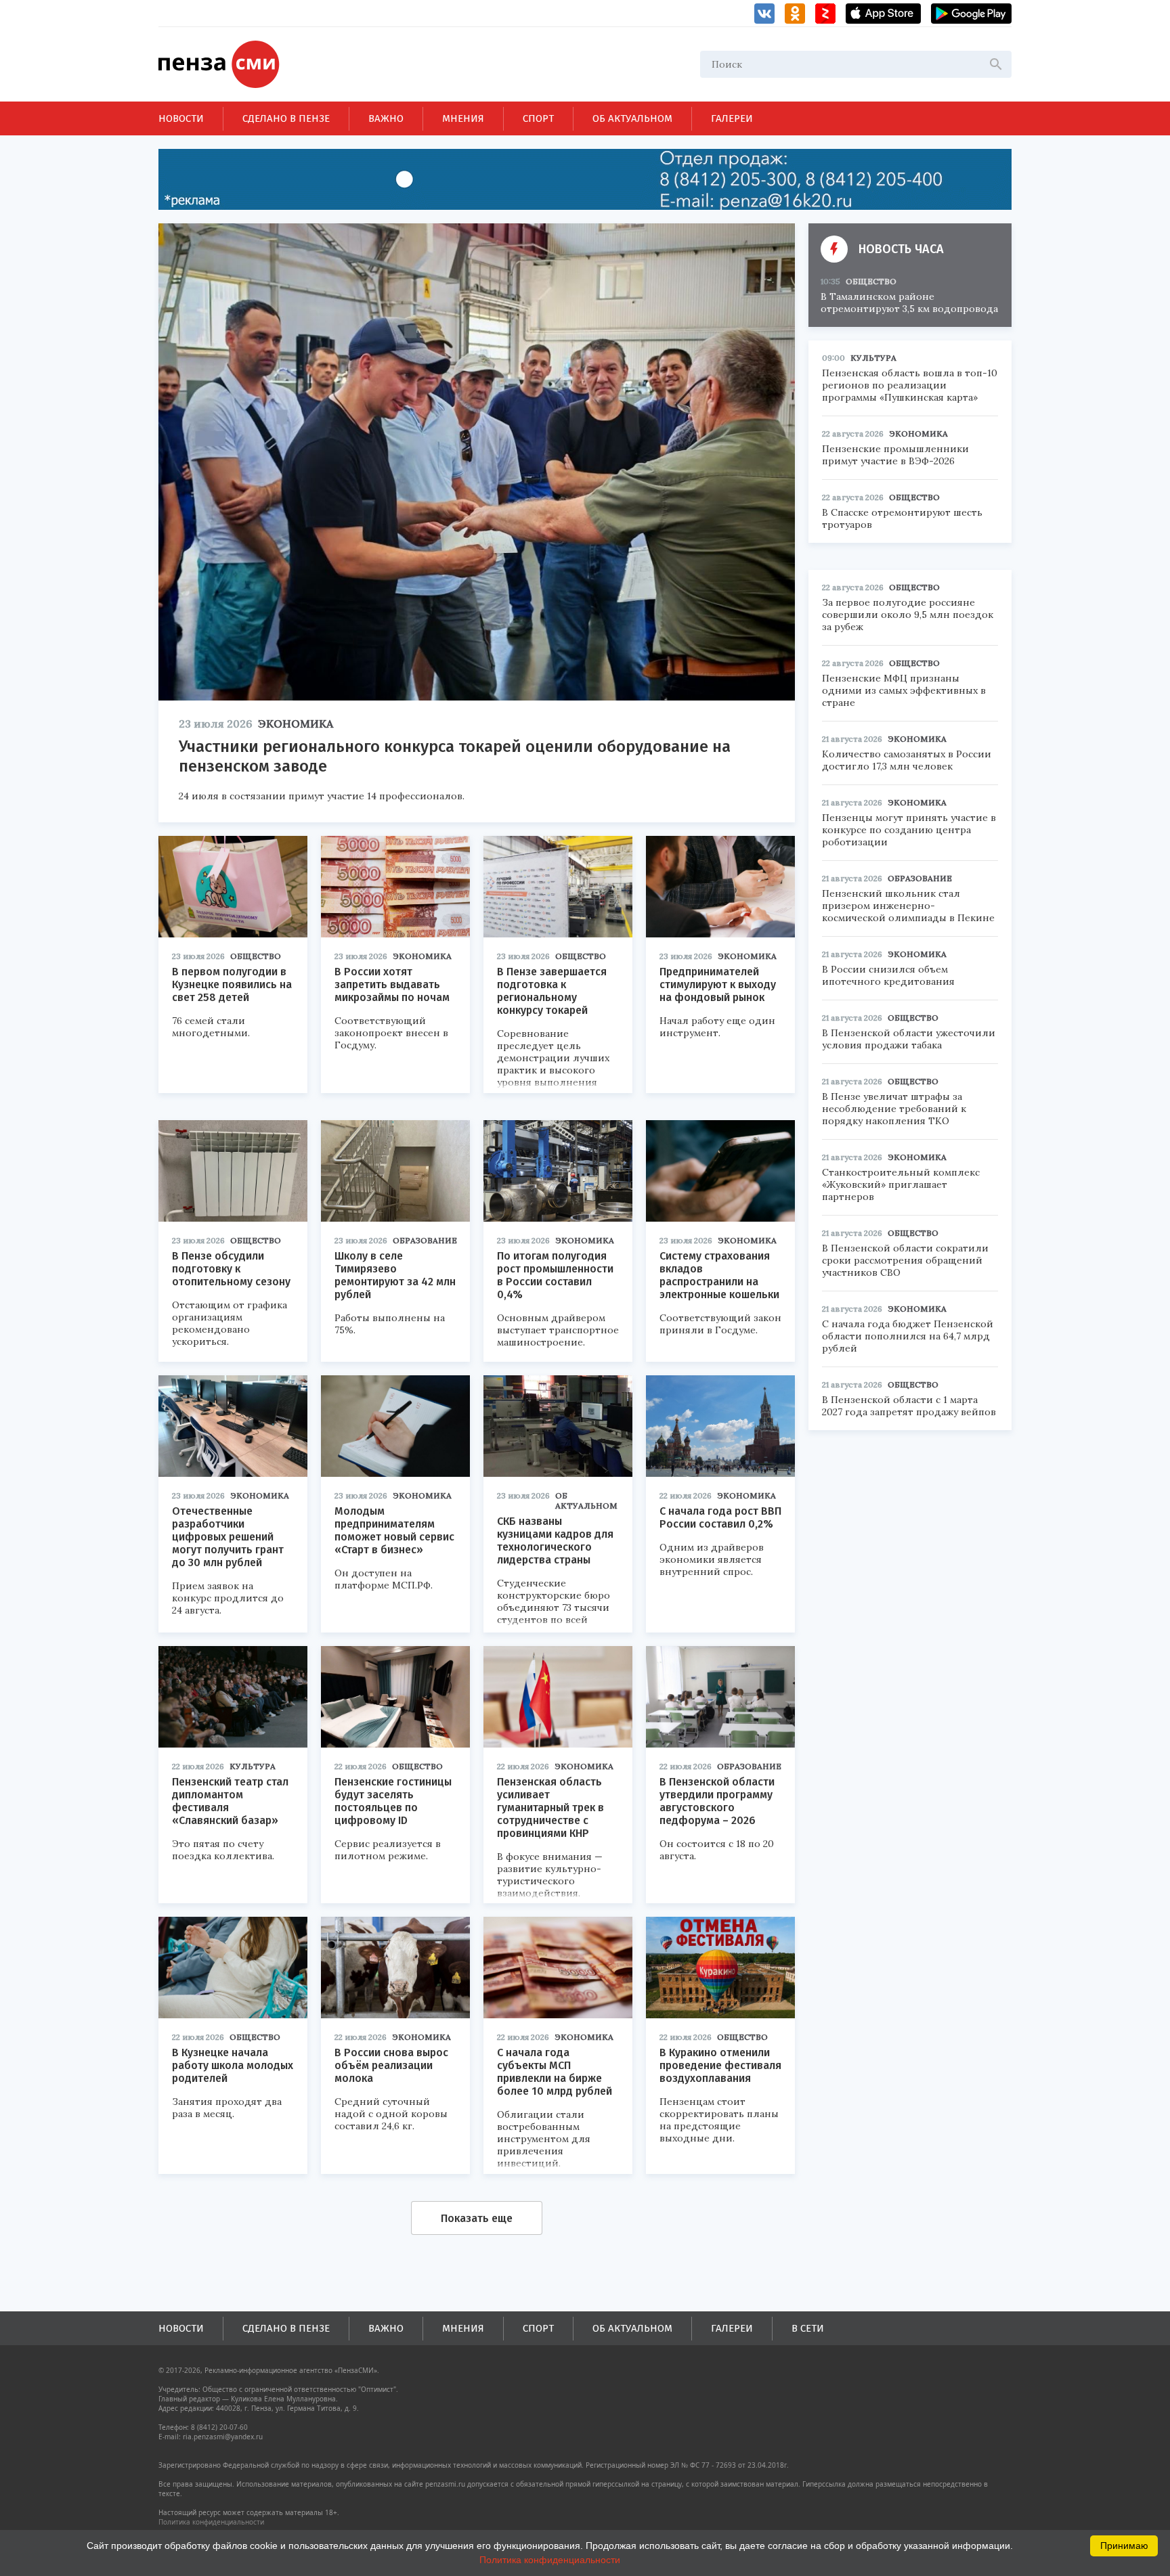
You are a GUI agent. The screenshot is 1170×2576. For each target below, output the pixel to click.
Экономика (296, 724)
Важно (386, 118)
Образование (425, 1240)
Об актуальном (632, 118)
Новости (181, 118)
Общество (256, 956)
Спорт (538, 118)
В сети (808, 2328)
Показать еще (477, 2218)
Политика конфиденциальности (211, 2522)
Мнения (463, 118)
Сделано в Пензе (286, 118)
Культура (253, 1766)
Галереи (732, 118)
